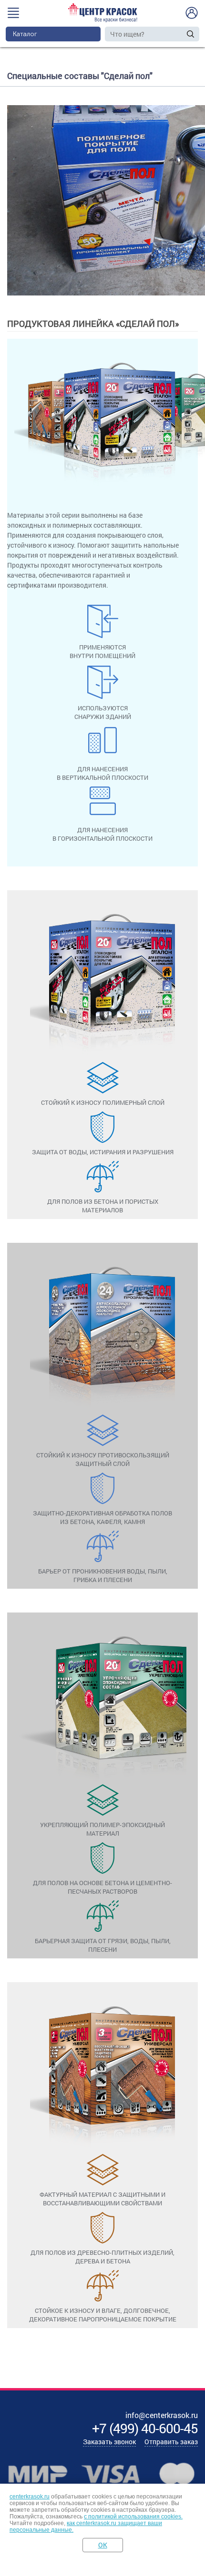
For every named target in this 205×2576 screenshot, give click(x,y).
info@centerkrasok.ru (162, 2415)
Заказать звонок (109, 2442)
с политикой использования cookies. (133, 2517)
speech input (181, 34)
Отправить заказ (171, 2442)
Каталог (25, 34)
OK (103, 2545)
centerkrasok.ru (30, 2497)
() (145, 2428)
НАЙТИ (191, 34)
